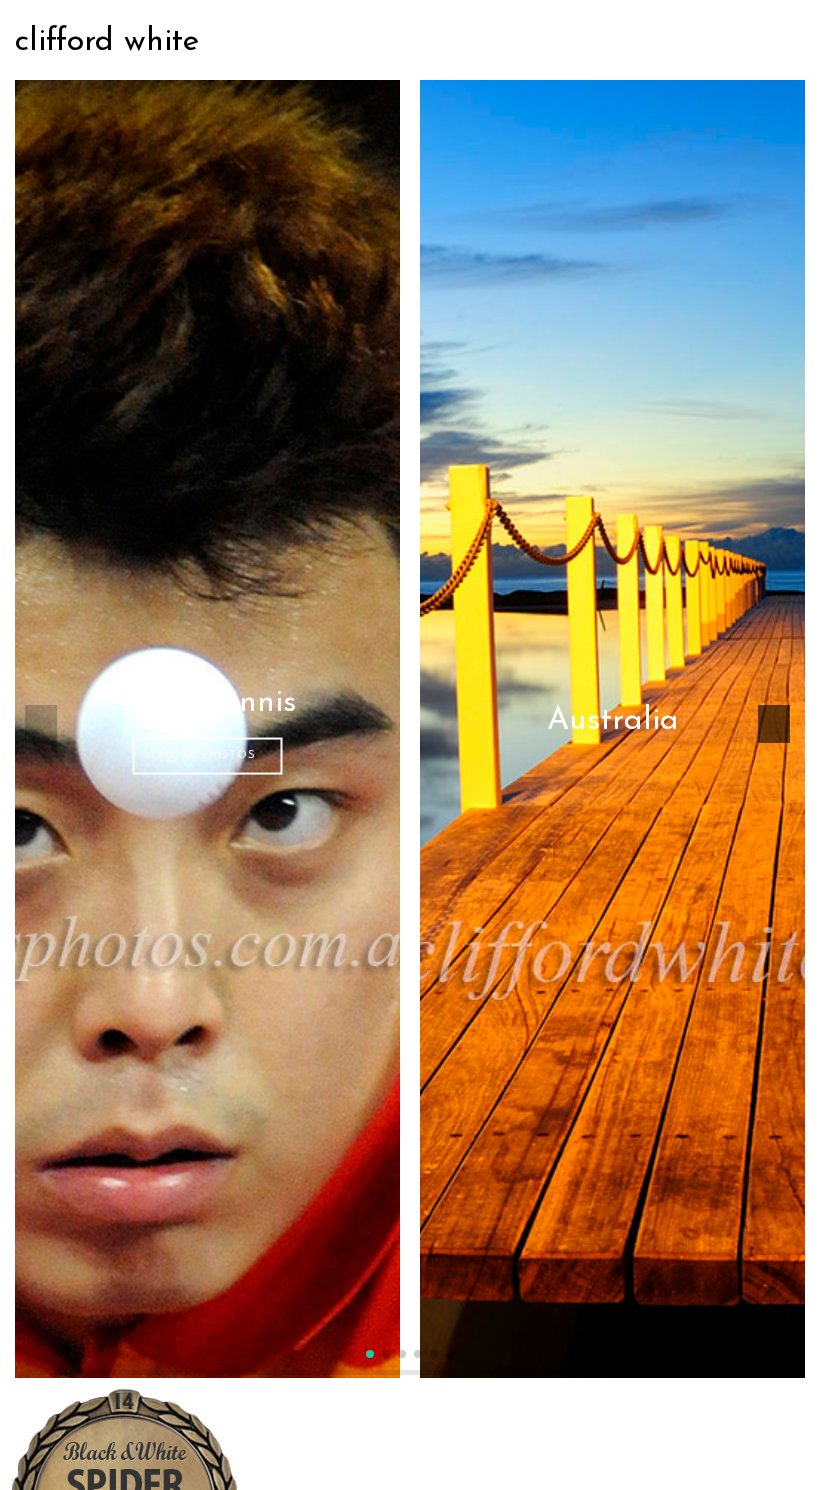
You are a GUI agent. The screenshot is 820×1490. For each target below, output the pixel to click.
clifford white (107, 42)
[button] (370, 1354)
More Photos (207, 755)
